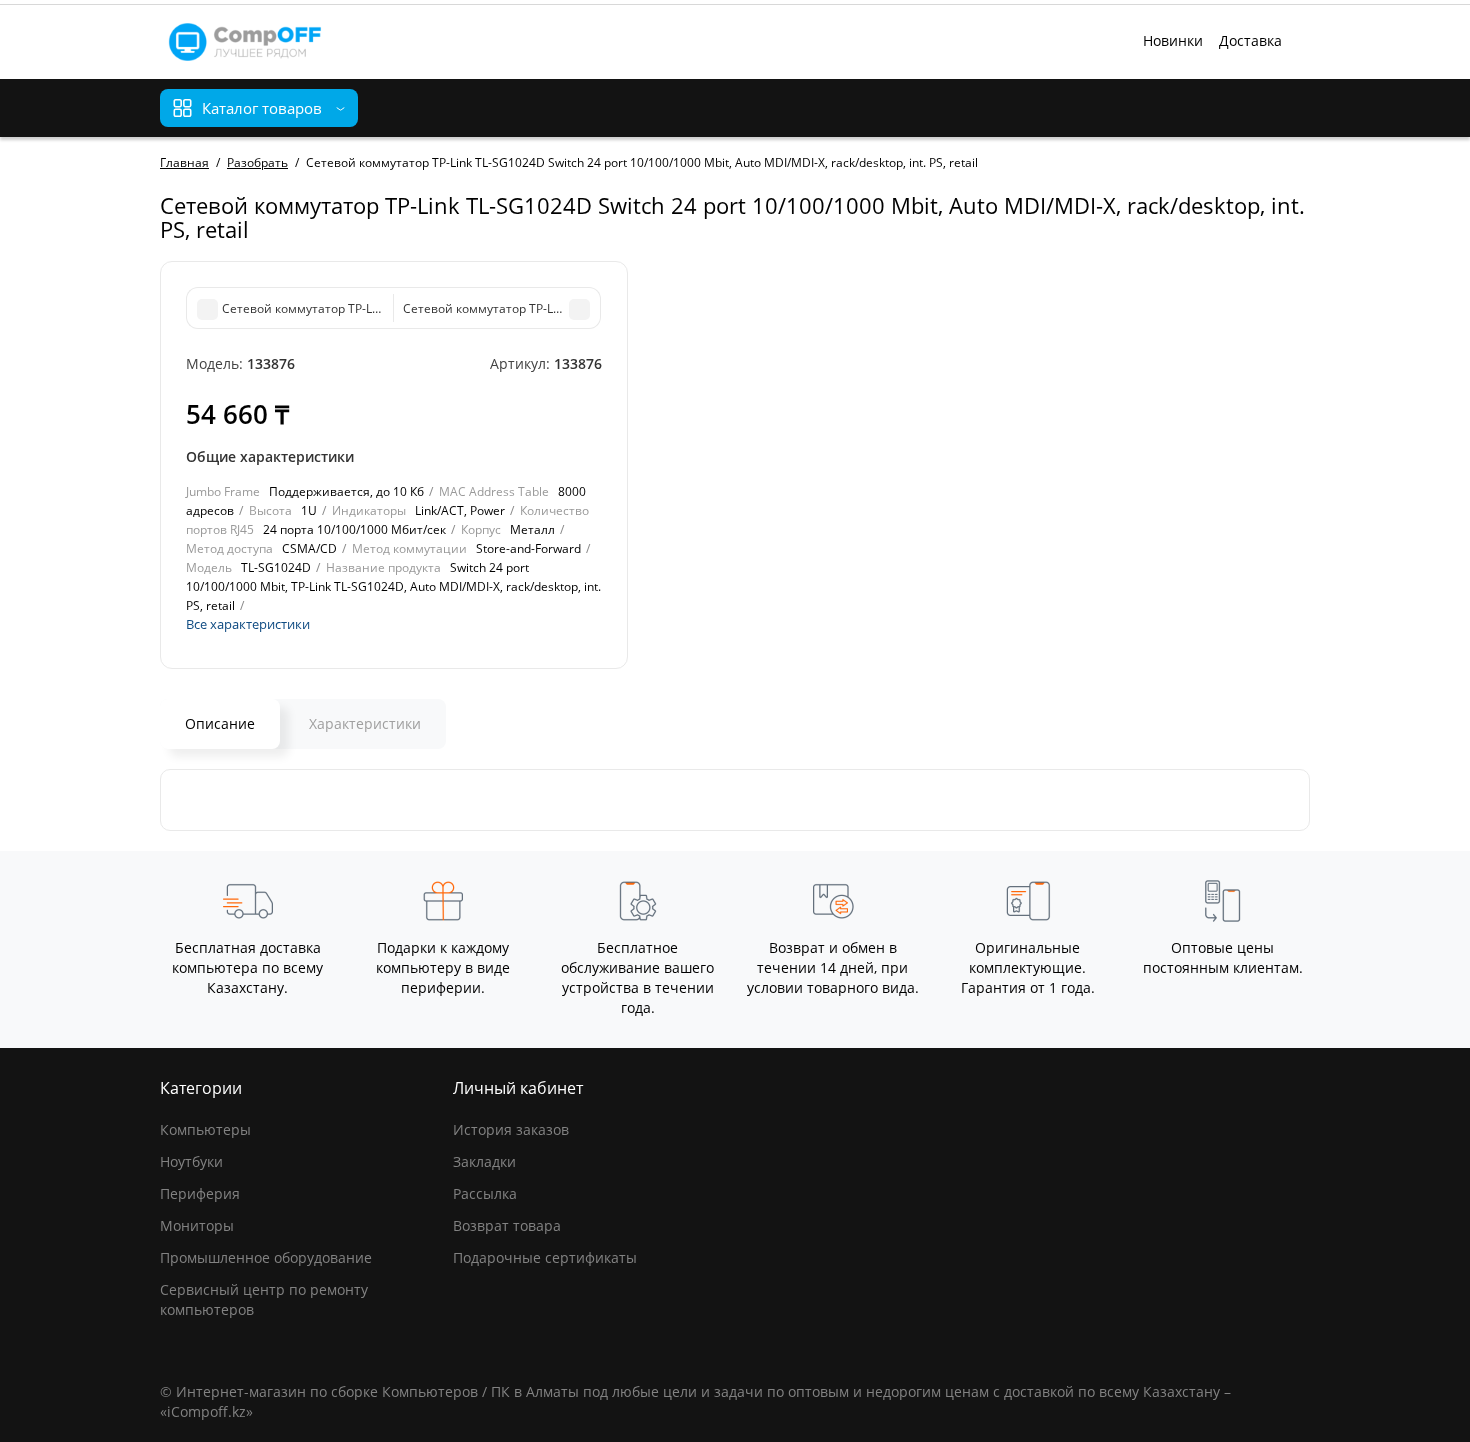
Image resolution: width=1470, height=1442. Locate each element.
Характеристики (365, 723)
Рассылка (485, 1193)
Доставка (1250, 40)
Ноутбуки (191, 1161)
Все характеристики (248, 624)
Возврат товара (507, 1225)
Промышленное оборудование (266, 1257)
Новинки (1173, 40)
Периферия (200, 1193)
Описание (220, 723)
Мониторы (197, 1225)
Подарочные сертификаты (545, 1257)
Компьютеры (205, 1129)
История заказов (511, 1129)
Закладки (484, 1161)
